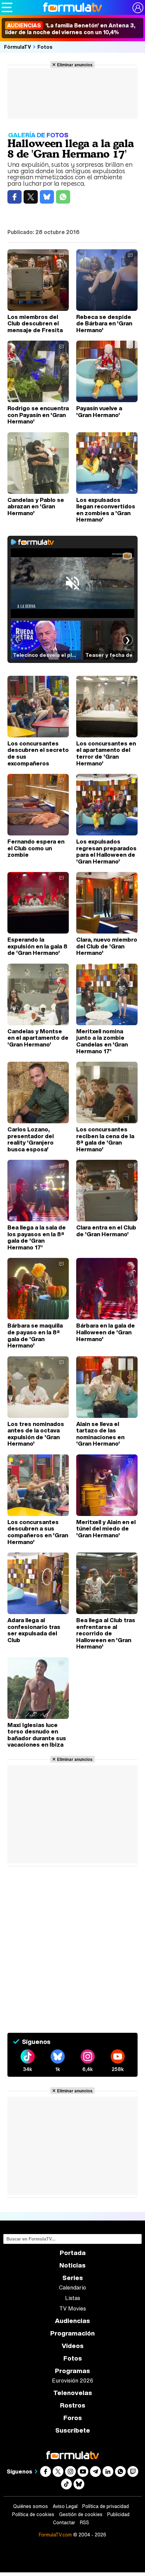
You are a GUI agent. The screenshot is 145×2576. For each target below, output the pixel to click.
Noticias (72, 2265)
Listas (73, 2298)
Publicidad (118, 2514)
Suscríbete (73, 2430)
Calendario (72, 2287)
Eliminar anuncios (75, 65)
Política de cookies (33, 2514)
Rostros (73, 2405)
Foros (73, 2418)
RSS (84, 2523)
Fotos (45, 47)
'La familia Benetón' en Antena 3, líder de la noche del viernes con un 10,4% (70, 29)
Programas (72, 2371)
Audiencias (72, 2321)
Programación (72, 2333)
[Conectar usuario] (138, 8)
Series (73, 2278)
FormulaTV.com (55, 2535)
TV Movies (73, 2308)
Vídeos (73, 2346)
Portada (73, 2253)
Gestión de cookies (81, 2514)
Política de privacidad (106, 2506)
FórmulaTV (18, 47)
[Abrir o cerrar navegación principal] (7, 7)
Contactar (64, 2523)
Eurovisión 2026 (72, 2380)
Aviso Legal (65, 2506)
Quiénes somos (31, 2506)
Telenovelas (73, 2393)
